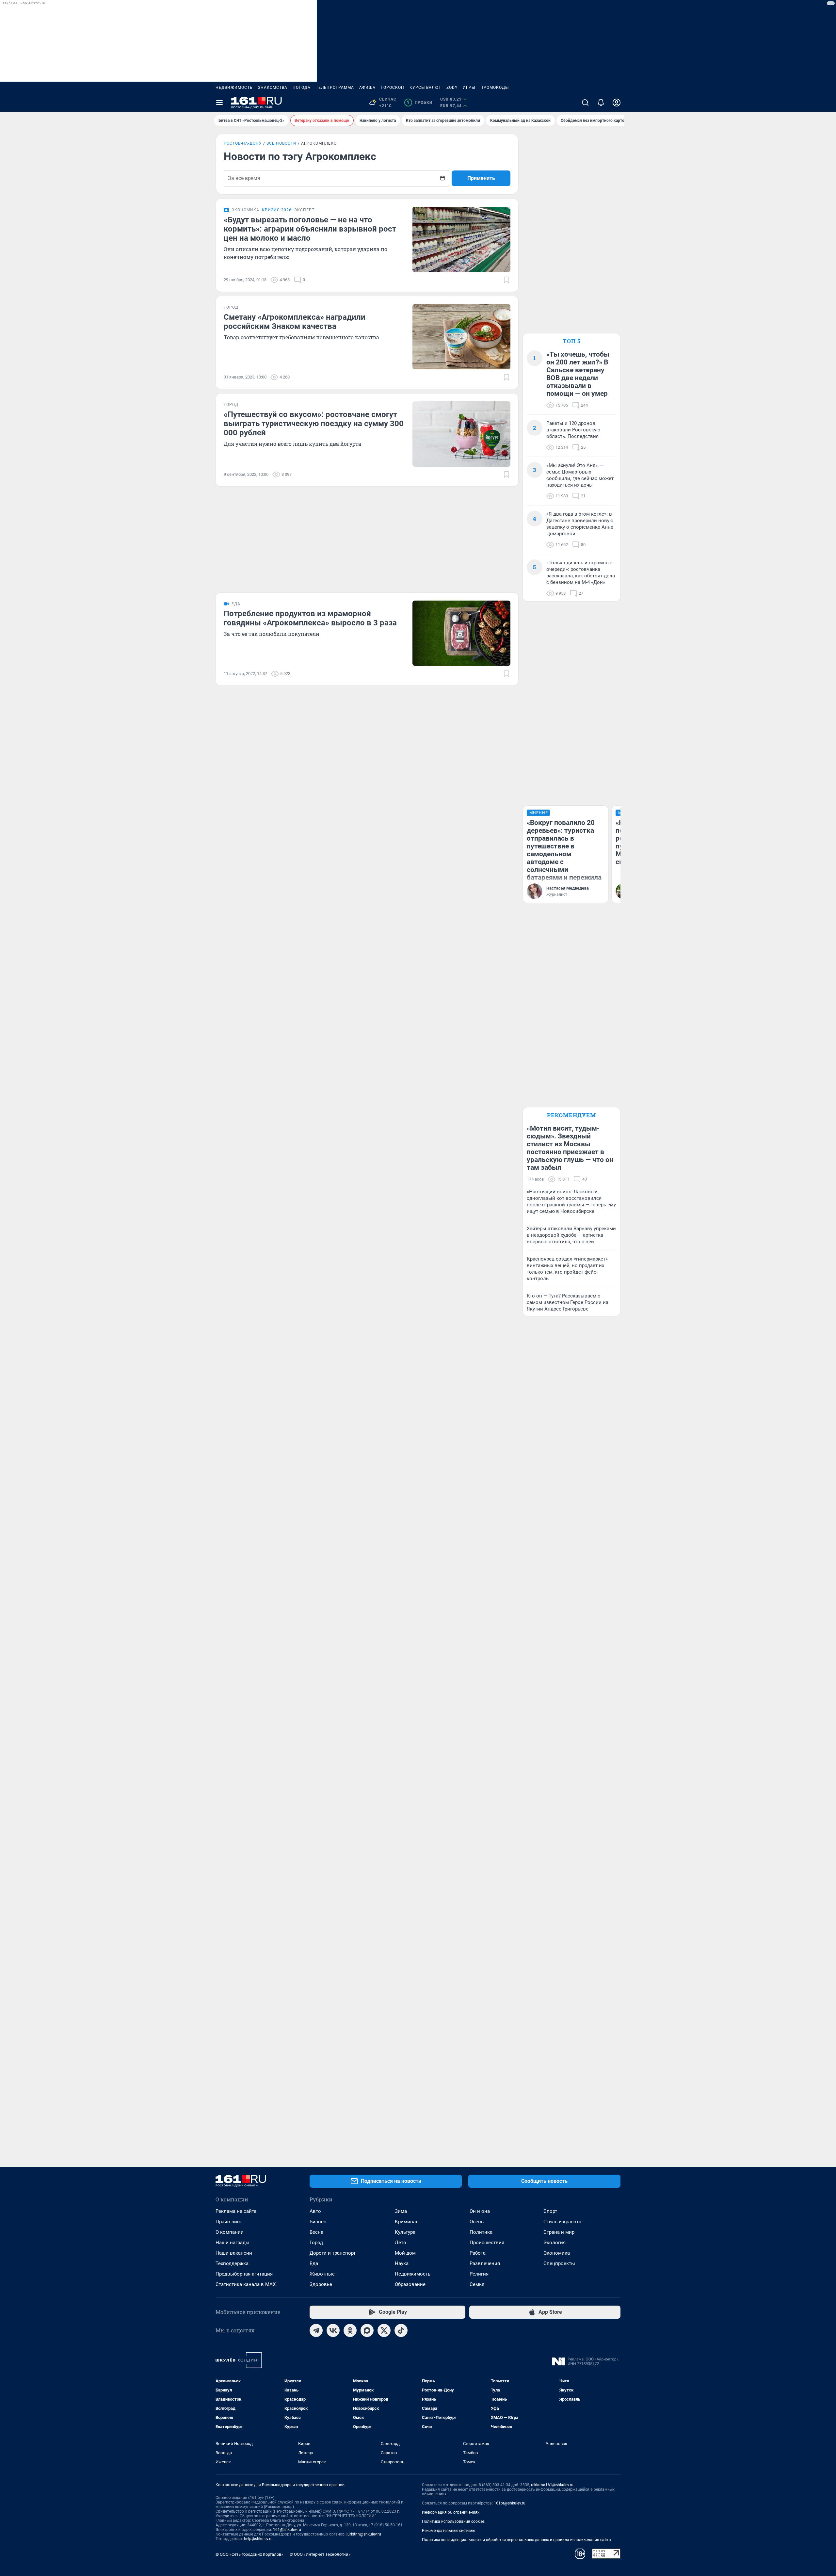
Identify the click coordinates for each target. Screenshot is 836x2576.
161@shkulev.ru (287, 2530)
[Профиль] (617, 103)
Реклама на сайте (236, 2211)
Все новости (281, 143)
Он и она (480, 2211)
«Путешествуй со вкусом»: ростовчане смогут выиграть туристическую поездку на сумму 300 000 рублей (314, 424)
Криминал (407, 2222)
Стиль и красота (562, 2222)
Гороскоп (393, 88)
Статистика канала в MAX (246, 2284)
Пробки (419, 103)
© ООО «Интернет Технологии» (320, 2554)
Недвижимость (234, 88)
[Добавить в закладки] (506, 280)
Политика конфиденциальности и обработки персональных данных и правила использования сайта (516, 2540)
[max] (367, 2330)
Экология (555, 2243)
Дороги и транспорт (333, 2253)
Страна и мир (559, 2232)
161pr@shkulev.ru (510, 2503)
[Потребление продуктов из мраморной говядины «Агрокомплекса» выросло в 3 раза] (461, 633)
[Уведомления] (601, 103)
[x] (384, 2330)
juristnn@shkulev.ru (364, 2534)
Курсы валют (425, 88)
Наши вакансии (234, 2253)
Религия (479, 2274)
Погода (302, 88)
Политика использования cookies (453, 2521)
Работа (478, 2253)
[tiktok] (401, 2330)
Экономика (557, 2253)
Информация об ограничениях (451, 2512)
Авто (315, 2211)
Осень (477, 2222)
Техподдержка (232, 2263)
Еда (314, 2263)
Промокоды (495, 88)
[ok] (350, 2330)
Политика (481, 2232)
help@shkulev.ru (258, 2539)
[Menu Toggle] (219, 103)
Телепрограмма (335, 88)
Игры (469, 88)
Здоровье (321, 2284)
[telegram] (316, 2330)
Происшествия (487, 2243)
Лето (401, 2243)
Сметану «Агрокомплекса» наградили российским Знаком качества (295, 322)
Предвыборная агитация (244, 2274)
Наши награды (233, 2243)
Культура (405, 2232)
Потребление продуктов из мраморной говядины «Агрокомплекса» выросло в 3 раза (310, 618)
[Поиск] (585, 103)
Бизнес (318, 2222)
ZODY (452, 88)
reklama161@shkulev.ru (552, 2485)
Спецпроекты (559, 2263)
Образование (410, 2284)
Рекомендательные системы (449, 2531)
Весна (316, 2232)
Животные (322, 2274)
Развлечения (485, 2263)
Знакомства (273, 88)
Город (316, 2243)
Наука (402, 2263)
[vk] (333, 2330)
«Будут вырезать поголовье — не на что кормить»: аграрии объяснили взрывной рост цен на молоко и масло (310, 229)
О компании (230, 2232)
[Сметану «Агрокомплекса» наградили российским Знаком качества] (461, 337)
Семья (477, 2284)
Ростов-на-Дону (243, 143)
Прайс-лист (229, 2222)
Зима (401, 2211)
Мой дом (405, 2253)
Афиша (367, 88)
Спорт (550, 2211)
